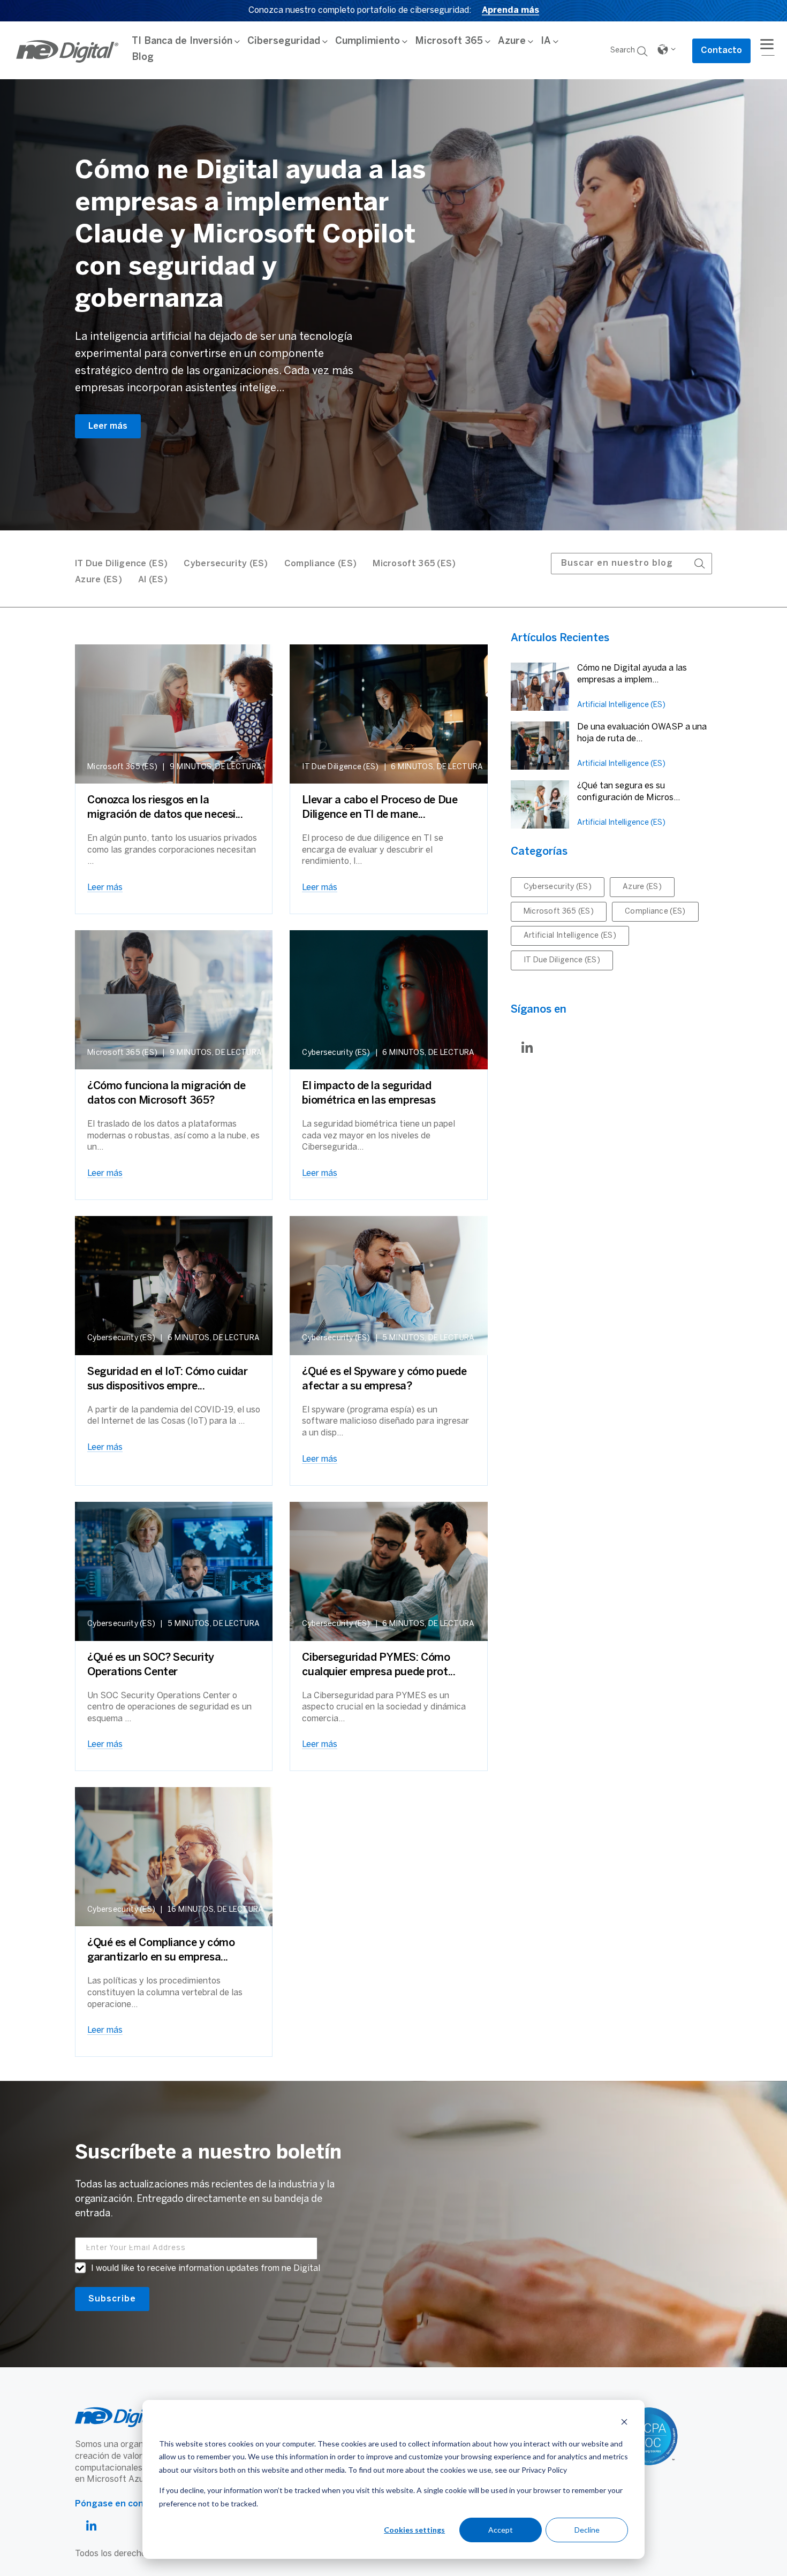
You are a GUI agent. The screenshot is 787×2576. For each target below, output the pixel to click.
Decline (587, 2530)
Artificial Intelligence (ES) (621, 705)
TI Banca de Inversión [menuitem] (182, 41)
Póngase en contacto (121, 2504)
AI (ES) (153, 580)
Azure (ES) (99, 580)
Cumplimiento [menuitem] (368, 41)
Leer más (108, 426)
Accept (501, 2530)
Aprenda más (510, 10)
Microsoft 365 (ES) (414, 564)
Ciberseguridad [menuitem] (284, 41)
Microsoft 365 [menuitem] (449, 41)
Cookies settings (414, 2530)
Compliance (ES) (321, 564)
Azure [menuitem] (512, 41)
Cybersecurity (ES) (226, 564)
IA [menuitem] (546, 41)
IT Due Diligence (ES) (562, 960)
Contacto (721, 51)
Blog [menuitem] (143, 58)
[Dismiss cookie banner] (624, 2423)
